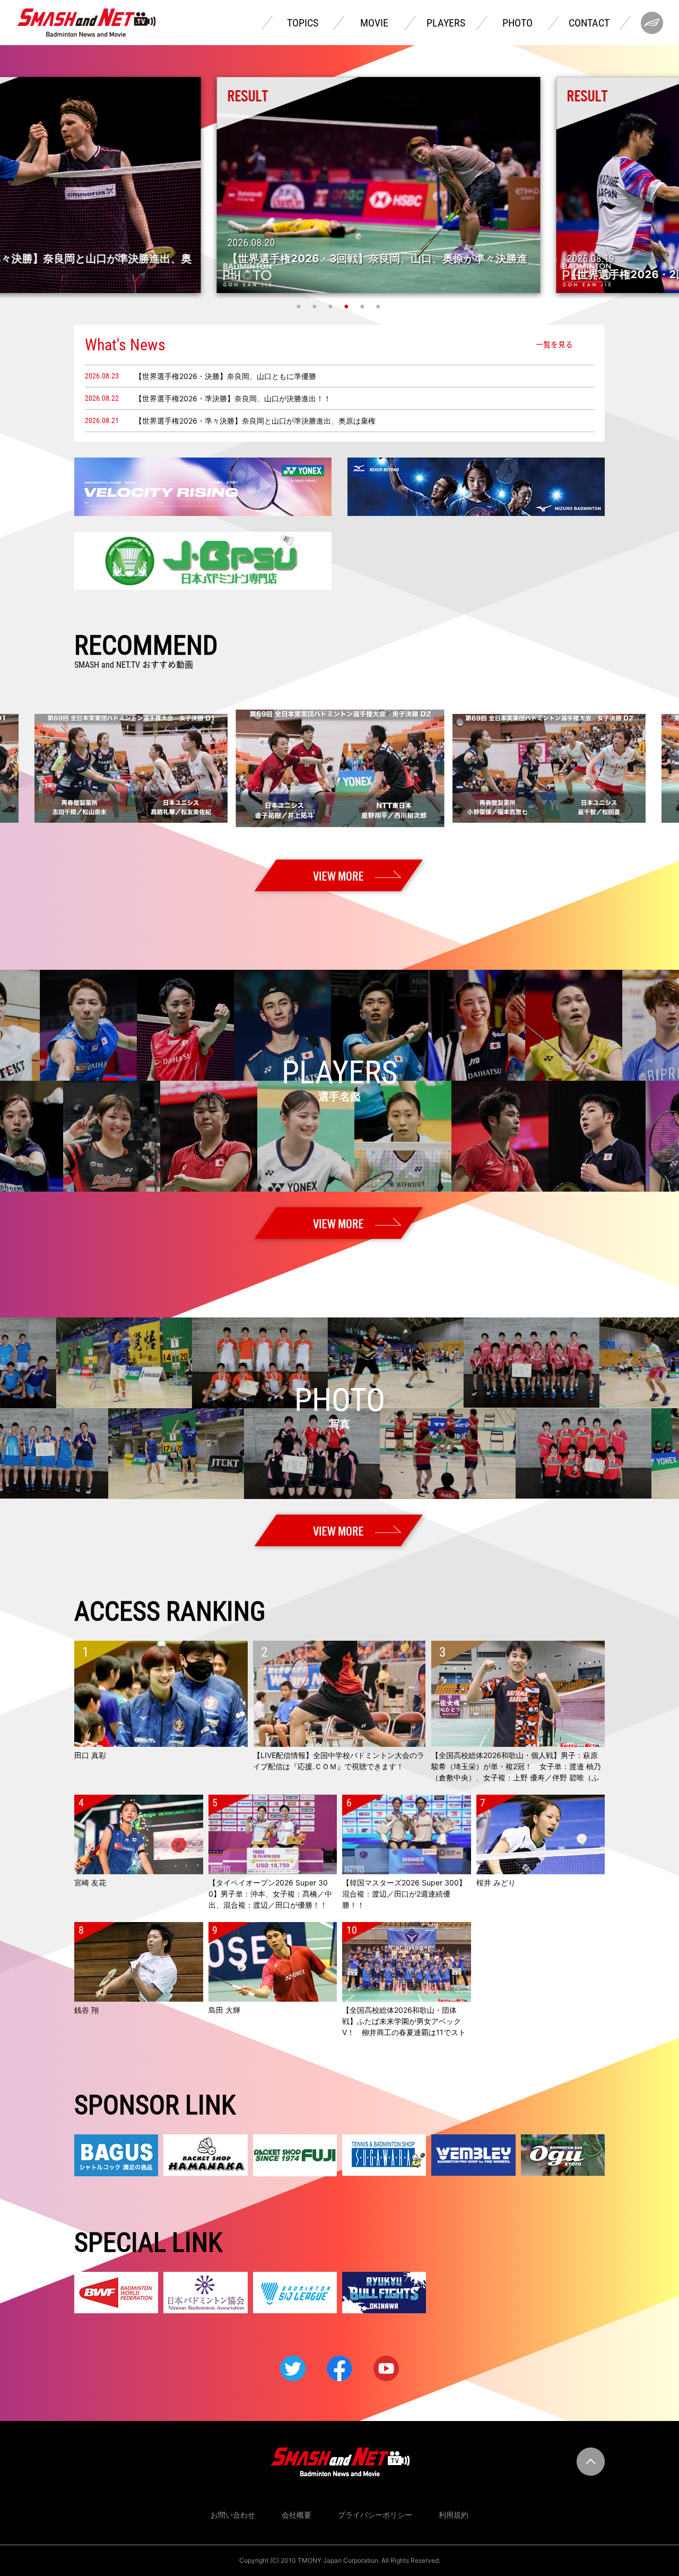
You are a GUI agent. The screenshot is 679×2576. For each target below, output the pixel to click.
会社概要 (297, 2515)
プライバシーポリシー (375, 2515)
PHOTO (517, 23)
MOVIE (374, 23)
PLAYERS (446, 23)
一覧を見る (554, 344)
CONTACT (589, 23)
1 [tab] (300, 306)
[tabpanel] (339, 185)
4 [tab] (347, 306)
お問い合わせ (233, 2515)
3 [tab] (332, 306)
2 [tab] (316, 306)
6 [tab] (379, 306)
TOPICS (303, 23)
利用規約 (454, 2515)
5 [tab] (363, 306)
